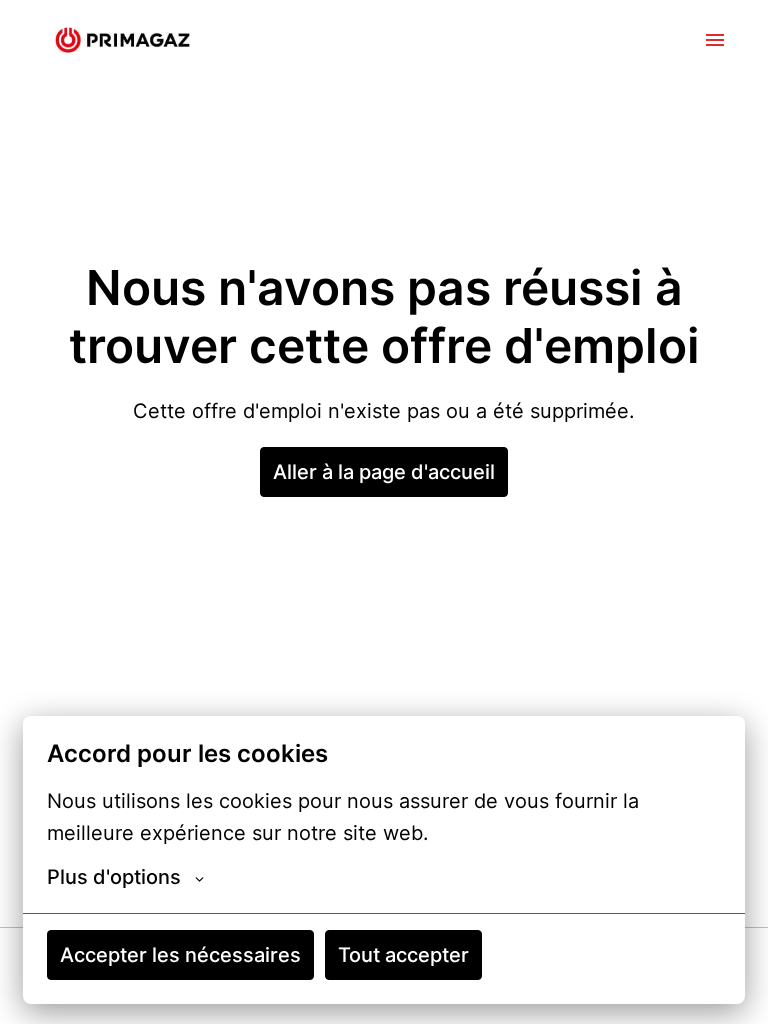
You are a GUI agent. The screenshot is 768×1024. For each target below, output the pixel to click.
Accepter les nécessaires (180, 955)
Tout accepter (403, 955)
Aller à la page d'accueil (384, 472)
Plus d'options (114, 877)
